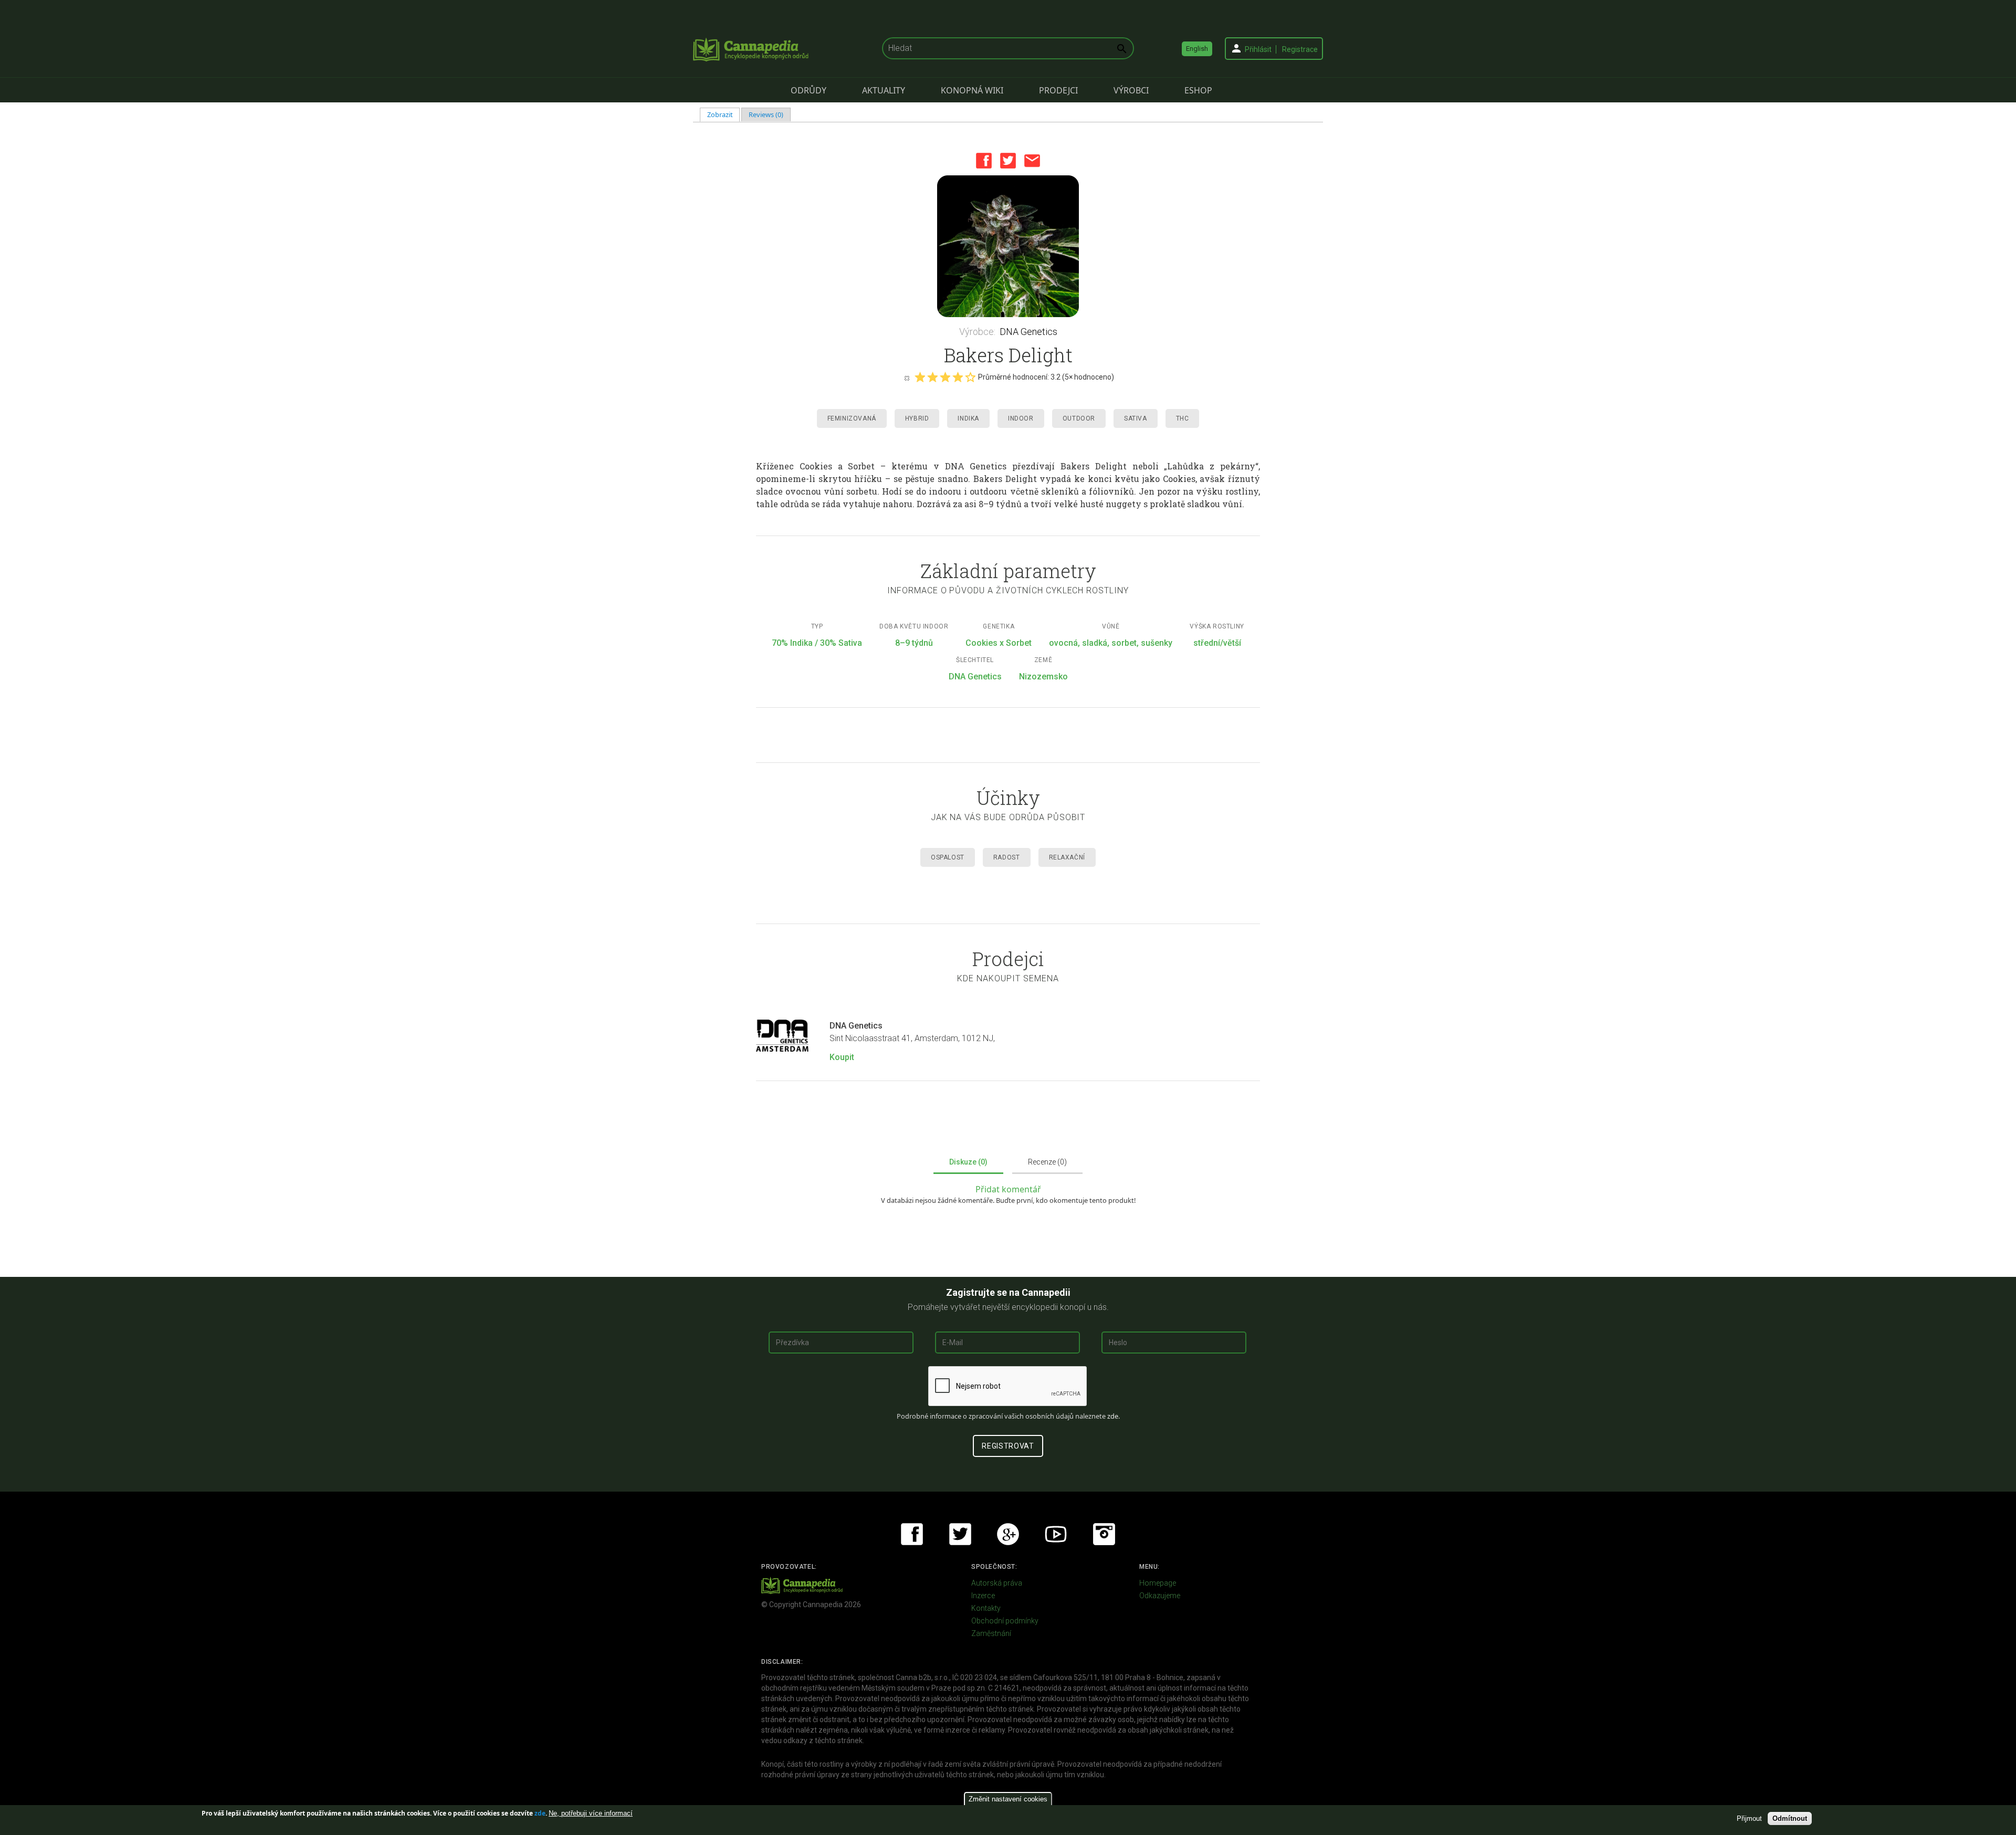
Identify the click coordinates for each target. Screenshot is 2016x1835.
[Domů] (751, 49)
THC (1183, 418)
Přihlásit (1258, 49)
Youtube (1056, 1534)
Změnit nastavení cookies (1008, 1799)
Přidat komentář (1008, 1189)
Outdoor (1079, 418)
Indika (968, 418)
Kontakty (986, 1608)
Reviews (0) (766, 114)
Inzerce (983, 1596)
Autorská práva (997, 1583)
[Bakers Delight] (1008, 246)
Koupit (842, 1057)
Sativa (1136, 418)
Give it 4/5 (958, 377)
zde (540, 1813)
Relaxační (1067, 857)
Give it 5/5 (970, 377)
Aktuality (884, 90)
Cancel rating (907, 378)
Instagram (1104, 1534)
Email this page (1032, 161)
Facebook (984, 161)
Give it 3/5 (945, 377)
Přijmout (1749, 1818)
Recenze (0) (1047, 1162)
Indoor (1021, 418)
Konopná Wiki (972, 90)
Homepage (1158, 1583)
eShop (1198, 90)
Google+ (1008, 1534)
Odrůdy (808, 90)
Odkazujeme (1160, 1596)
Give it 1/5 (920, 377)
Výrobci (1131, 90)
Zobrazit (724, 114)
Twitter (1008, 161)
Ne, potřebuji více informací (591, 1813)
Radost (1007, 857)
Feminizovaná (852, 418)
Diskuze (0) (968, 1162)
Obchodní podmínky (1005, 1621)
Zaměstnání (991, 1633)
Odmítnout (1790, 1818)
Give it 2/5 (932, 377)
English (1197, 49)
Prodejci (1058, 90)
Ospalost (948, 857)
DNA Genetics (1028, 332)
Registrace (1300, 49)
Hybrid (917, 418)
